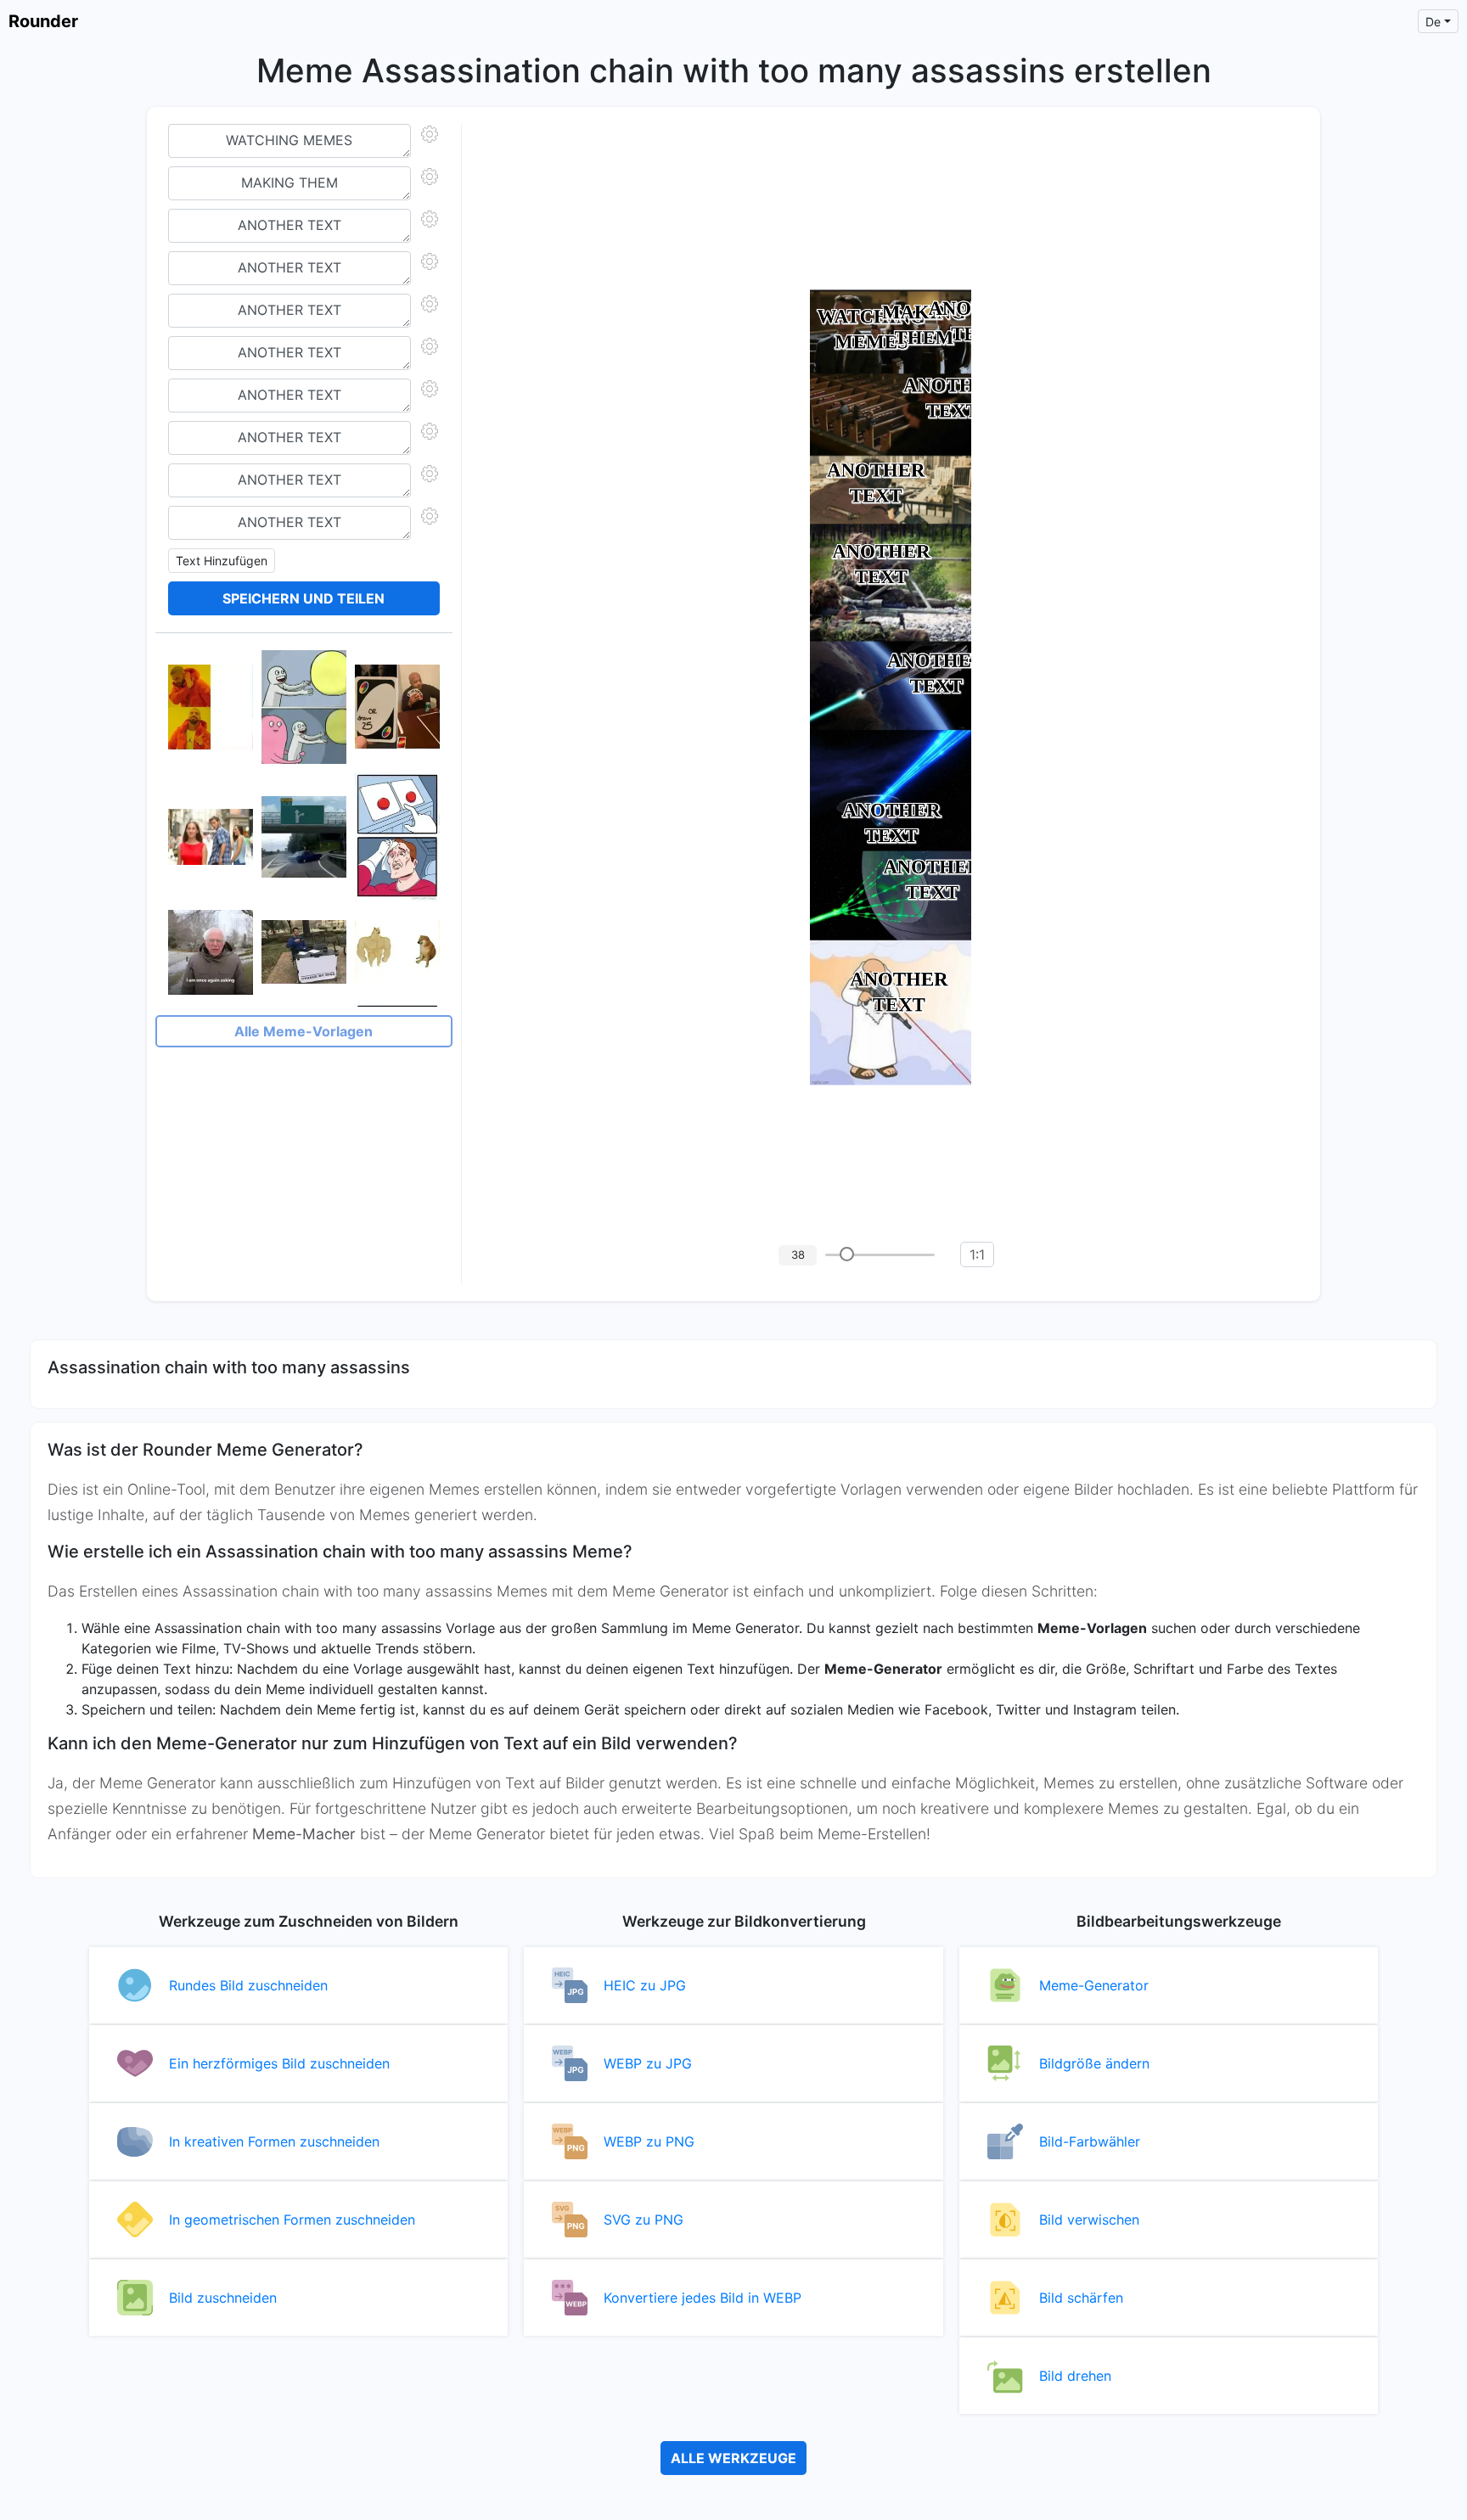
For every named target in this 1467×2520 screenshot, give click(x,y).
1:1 (977, 1254)
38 (798, 1254)
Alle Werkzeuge (733, 2458)
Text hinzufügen (222, 561)
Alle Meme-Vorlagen (304, 1031)
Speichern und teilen (304, 598)
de (1433, 22)
